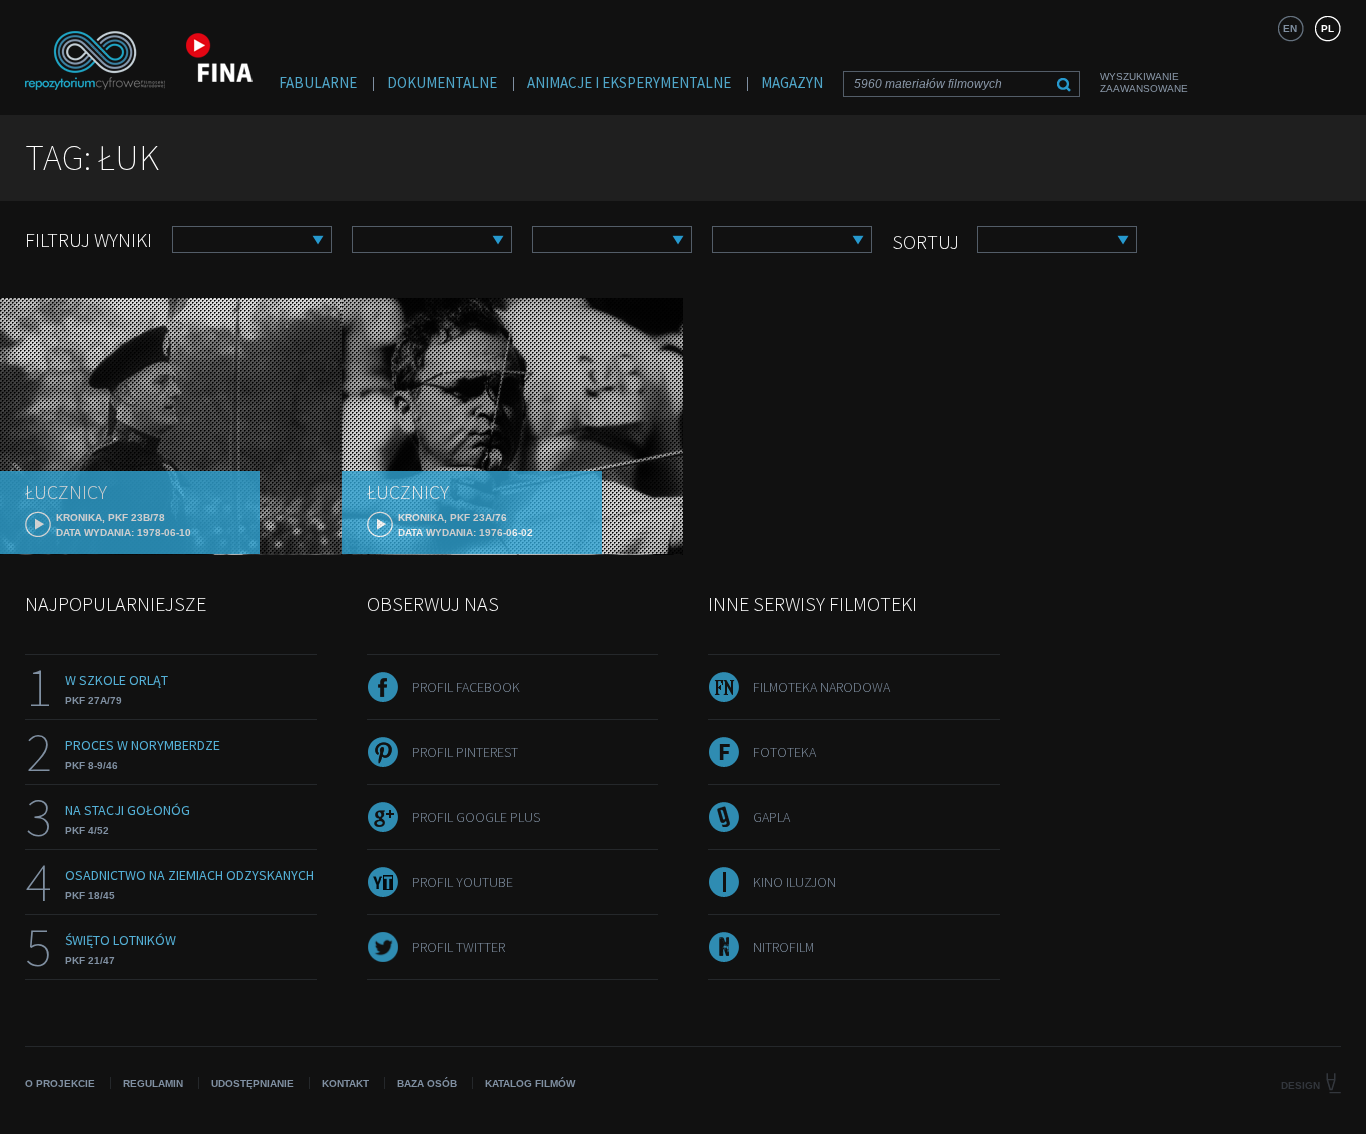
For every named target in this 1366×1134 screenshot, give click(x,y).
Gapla (771, 817)
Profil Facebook (466, 687)
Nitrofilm (783, 947)
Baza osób (427, 1083)
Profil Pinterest (465, 752)
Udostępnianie (252, 1083)
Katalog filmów (530, 1083)
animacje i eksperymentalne (629, 82)
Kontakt (345, 1083)
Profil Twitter (458, 947)
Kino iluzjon (794, 882)
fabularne (318, 82)
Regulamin (153, 1083)
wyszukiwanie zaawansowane (1144, 82)
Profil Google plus (476, 817)
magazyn (792, 82)
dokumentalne (442, 82)
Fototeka (784, 752)
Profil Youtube (462, 882)
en (1290, 28)
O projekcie (60, 1083)
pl (1327, 28)
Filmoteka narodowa (821, 687)
